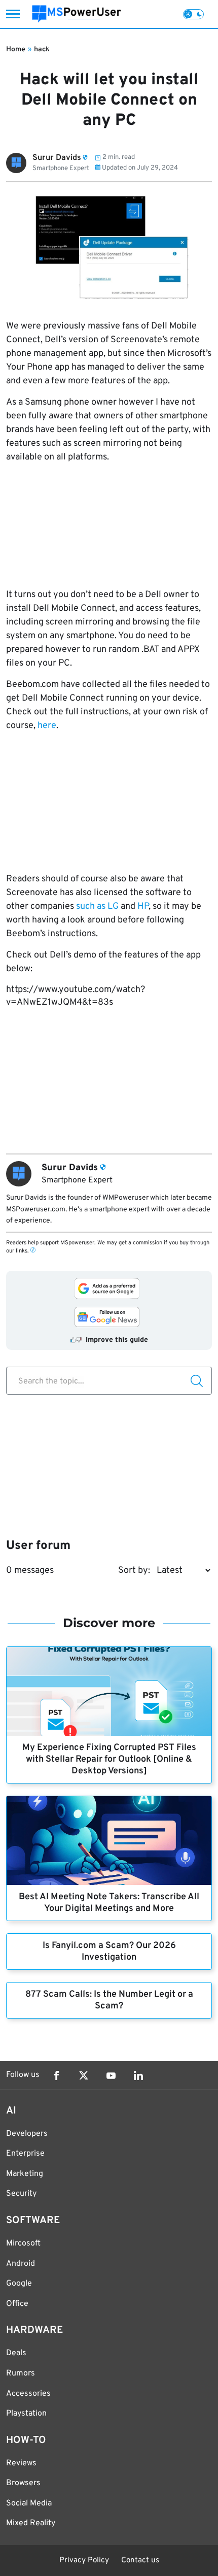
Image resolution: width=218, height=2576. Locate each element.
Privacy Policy (84, 2561)
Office (17, 2304)
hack (42, 49)
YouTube (111, 2075)
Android (21, 2264)
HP (143, 906)
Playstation (26, 2414)
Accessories (28, 2394)
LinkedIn (138, 2075)
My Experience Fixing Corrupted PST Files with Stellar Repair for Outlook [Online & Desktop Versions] (109, 1759)
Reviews (21, 2463)
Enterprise (25, 2154)
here (47, 726)
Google (19, 2284)
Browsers (23, 2483)
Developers (27, 2134)
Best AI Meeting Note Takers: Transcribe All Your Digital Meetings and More (109, 1903)
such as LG (96, 906)
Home (16, 49)
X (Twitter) (84, 2075)
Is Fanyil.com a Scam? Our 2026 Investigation (109, 1952)
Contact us (140, 2561)
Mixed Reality (31, 2523)
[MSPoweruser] (77, 14)
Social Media (29, 2503)
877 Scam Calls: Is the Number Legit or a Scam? (109, 2000)
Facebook (56, 2075)
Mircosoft (23, 2243)
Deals (16, 2353)
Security (21, 2194)
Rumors (21, 2373)
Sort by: (134, 1571)
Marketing (25, 2174)
